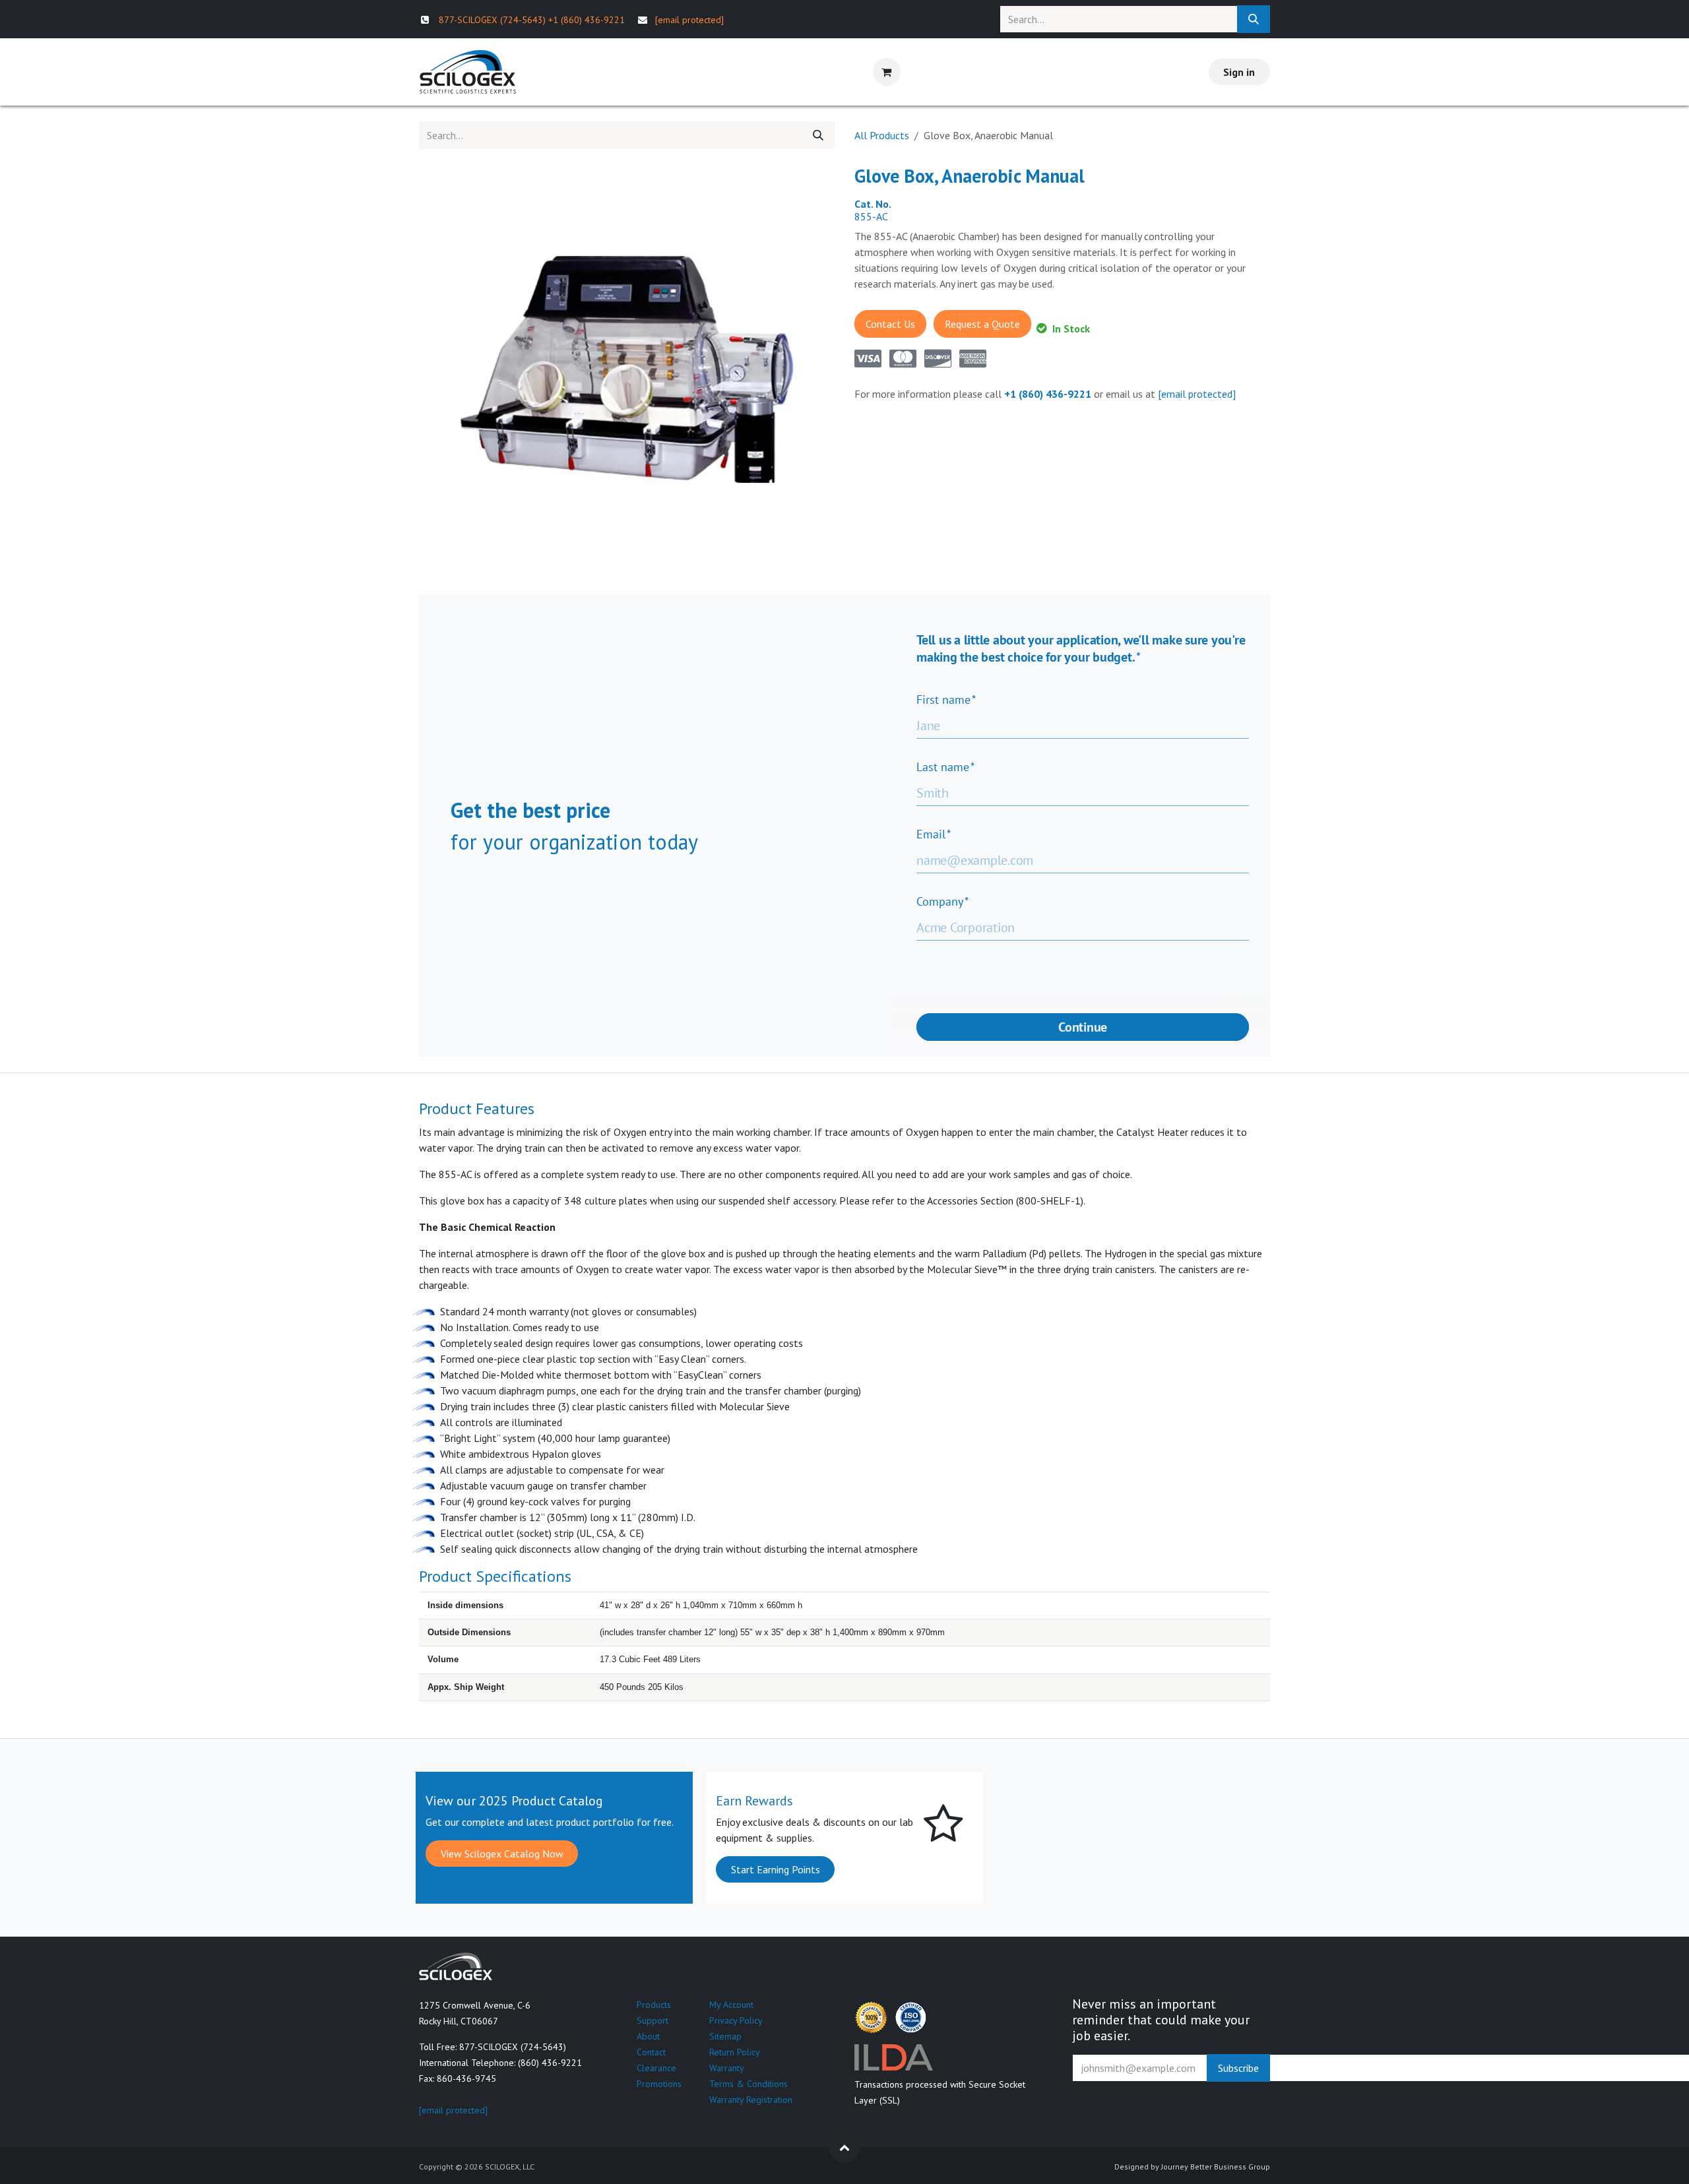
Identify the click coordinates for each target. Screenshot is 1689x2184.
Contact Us (890, 324)
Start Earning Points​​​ (776, 1869)
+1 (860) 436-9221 (587, 20)
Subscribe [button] (1238, 2068)
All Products (882, 135)
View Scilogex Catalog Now (502, 1854)
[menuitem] (563, 72)
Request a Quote (982, 324)
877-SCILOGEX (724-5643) (492, 20)
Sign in (1239, 72)
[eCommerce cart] (887, 72)
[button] (844, 2147)
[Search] (1254, 19)
